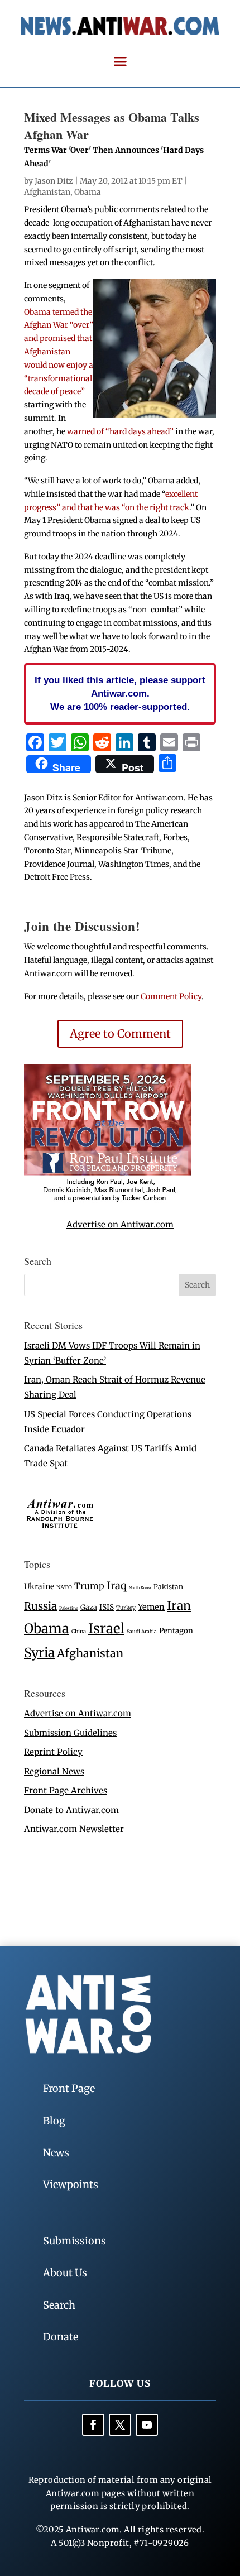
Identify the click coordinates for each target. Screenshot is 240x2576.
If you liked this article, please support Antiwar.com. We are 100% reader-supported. (120, 693)
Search (59, 2305)
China (79, 1632)
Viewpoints (71, 2184)
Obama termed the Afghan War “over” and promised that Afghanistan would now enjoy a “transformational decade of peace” (59, 352)
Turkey (126, 1608)
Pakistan (168, 1587)
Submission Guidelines (70, 1733)
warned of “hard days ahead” (120, 431)
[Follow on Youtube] (147, 2425)
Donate (61, 2337)
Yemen (151, 1607)
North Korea (140, 1588)
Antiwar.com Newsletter (74, 1829)
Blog (54, 2121)
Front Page (69, 2088)
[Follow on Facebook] (93, 2425)
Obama (88, 192)
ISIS (107, 1607)
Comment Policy (171, 996)
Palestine (69, 1608)
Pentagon (176, 1631)
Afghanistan (47, 192)
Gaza (89, 1607)
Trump (89, 1586)
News (56, 2153)
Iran (179, 1606)
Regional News (54, 1771)
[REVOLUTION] (108, 1200)
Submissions (75, 2241)
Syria (39, 1652)
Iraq (117, 1586)
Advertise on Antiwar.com (120, 1224)
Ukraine (39, 1586)
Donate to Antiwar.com (71, 1810)
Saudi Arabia (142, 1631)
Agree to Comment (120, 1033)
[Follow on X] (120, 2425)
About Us (65, 2273)
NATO (64, 1587)
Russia (40, 1606)
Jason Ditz (54, 181)
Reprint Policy (53, 1752)
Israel (106, 1628)
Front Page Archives (66, 1790)
